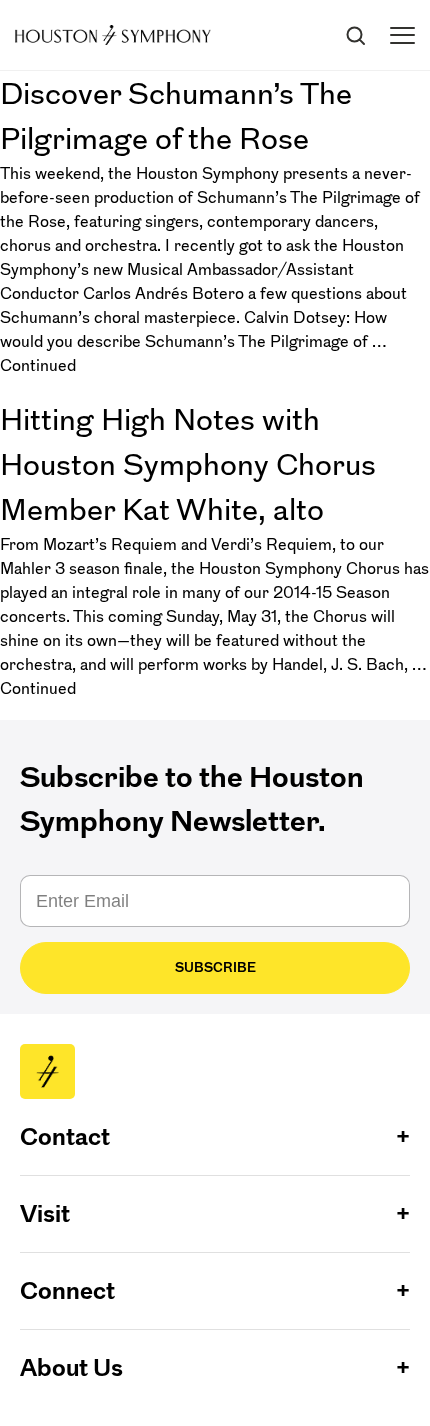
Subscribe (215, 967)
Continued (38, 365)
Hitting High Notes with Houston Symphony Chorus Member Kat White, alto (188, 464)
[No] (410, 1307)
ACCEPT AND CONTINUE (215, 1395)
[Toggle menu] (402, 35)
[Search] (355, 35)
